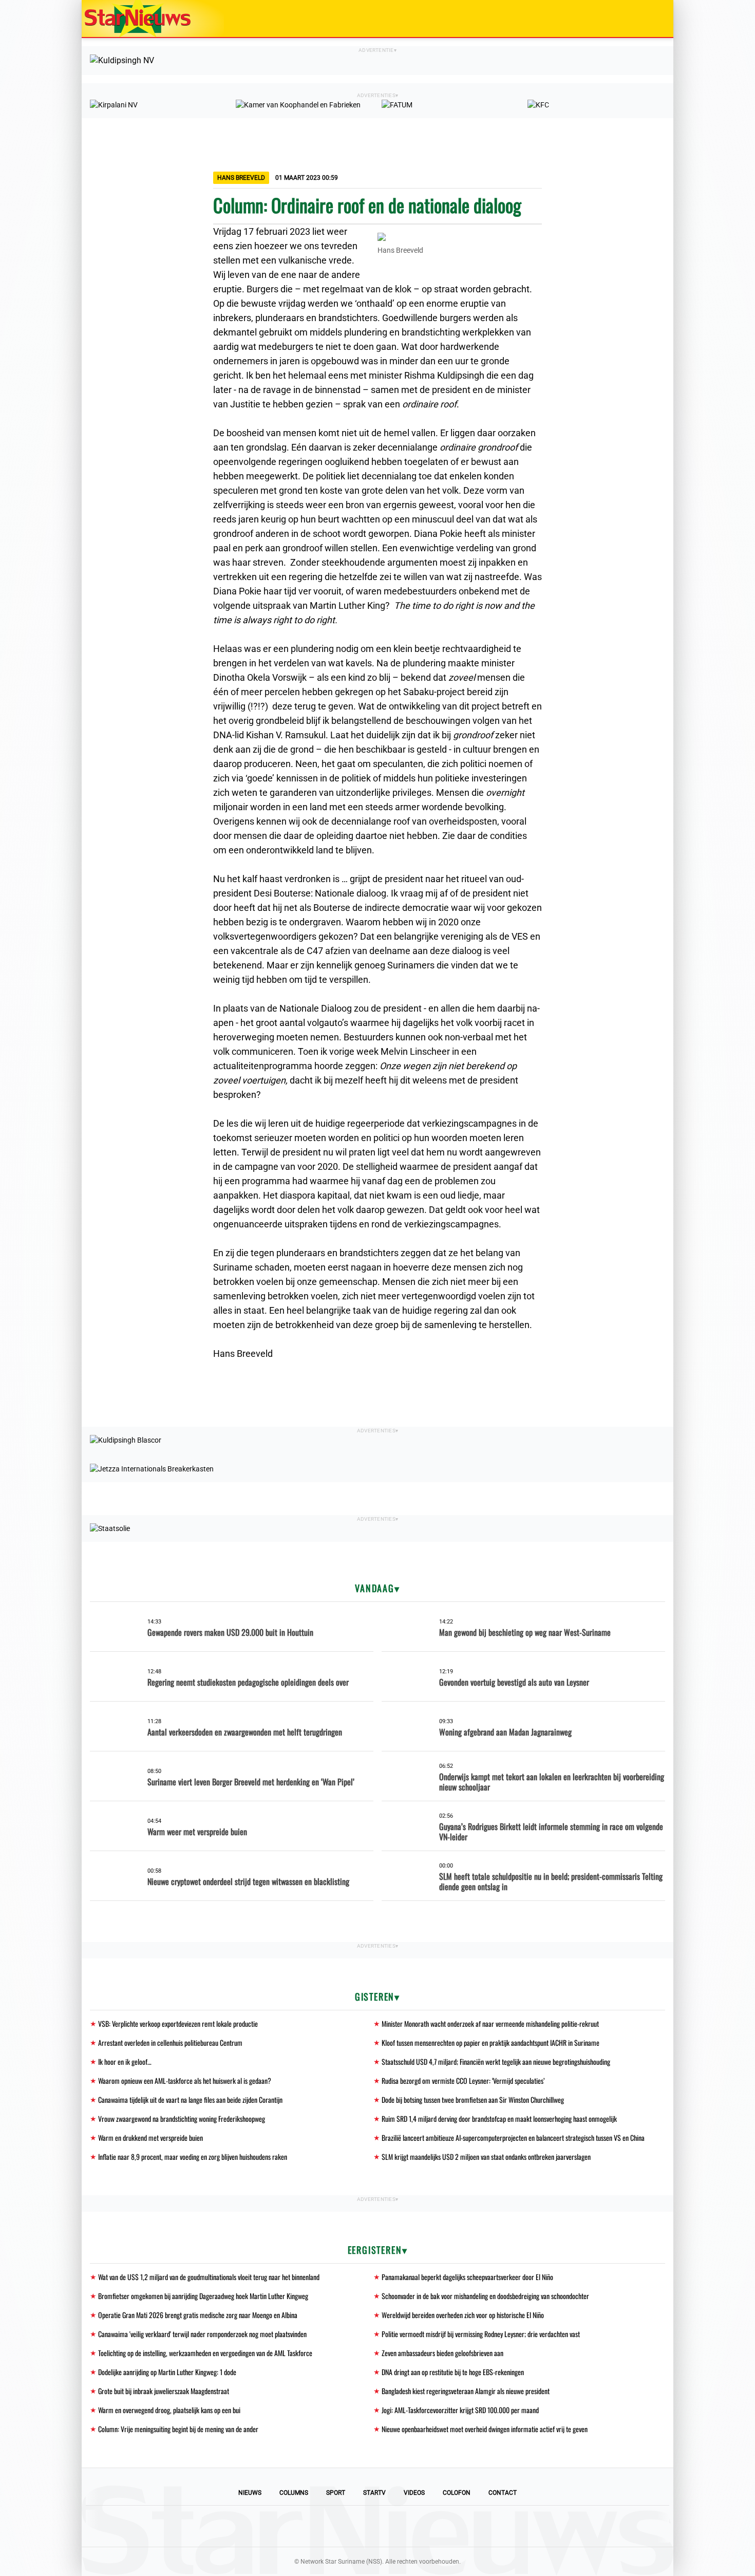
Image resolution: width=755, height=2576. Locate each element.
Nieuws (250, 2493)
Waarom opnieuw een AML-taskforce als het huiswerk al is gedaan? (185, 2080)
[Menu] (655, 18)
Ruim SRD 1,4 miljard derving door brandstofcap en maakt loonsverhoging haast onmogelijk (499, 2118)
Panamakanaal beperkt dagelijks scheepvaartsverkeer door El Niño (467, 2277)
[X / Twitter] (377, 2526)
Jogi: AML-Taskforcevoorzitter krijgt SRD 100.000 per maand (460, 2410)
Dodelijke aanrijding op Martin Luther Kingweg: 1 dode (167, 2372)
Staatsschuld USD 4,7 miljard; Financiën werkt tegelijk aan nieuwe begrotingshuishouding (496, 2061)
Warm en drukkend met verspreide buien (150, 2138)
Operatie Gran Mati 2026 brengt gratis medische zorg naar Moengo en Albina (198, 2315)
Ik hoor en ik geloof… (125, 2061)
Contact (503, 2493)
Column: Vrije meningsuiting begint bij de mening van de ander (178, 2429)
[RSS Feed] (447, 2526)
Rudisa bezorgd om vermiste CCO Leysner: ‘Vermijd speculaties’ (463, 2080)
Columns (294, 2493)
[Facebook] (308, 2526)
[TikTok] (412, 2526)
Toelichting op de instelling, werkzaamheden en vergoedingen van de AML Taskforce (205, 2353)
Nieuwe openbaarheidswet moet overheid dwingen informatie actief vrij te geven (485, 2429)
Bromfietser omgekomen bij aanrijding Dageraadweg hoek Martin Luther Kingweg (203, 2296)
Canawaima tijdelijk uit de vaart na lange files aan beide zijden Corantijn (190, 2099)
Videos (414, 2493)
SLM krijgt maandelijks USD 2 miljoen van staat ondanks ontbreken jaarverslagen (486, 2157)
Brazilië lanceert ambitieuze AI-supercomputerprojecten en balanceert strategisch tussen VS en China (513, 2138)
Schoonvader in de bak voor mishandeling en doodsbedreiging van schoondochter (485, 2296)
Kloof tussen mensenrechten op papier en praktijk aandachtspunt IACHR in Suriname (490, 2042)
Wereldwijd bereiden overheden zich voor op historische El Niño (463, 2315)
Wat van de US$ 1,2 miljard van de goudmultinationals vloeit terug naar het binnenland (209, 2277)
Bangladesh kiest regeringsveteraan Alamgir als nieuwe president (466, 2391)
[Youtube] (343, 2526)
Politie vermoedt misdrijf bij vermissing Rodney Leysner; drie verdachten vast (481, 2334)
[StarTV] (641, 19)
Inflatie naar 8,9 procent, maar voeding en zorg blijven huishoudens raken (193, 2157)
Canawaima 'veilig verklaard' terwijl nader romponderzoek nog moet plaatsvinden (202, 2334)
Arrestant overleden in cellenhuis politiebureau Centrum (170, 2042)
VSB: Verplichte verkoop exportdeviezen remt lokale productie (178, 2023)
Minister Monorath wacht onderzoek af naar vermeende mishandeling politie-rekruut (490, 2023)
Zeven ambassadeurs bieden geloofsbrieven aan (442, 2353)
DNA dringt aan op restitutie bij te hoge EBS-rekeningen (453, 2372)
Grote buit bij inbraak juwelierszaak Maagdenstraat (164, 2391)
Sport (336, 2493)
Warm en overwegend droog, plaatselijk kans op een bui (169, 2410)
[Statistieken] (668, 2568)
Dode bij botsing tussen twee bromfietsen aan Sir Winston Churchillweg (473, 2099)
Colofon (457, 2493)
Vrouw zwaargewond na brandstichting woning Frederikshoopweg (182, 2118)
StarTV (374, 2493)
